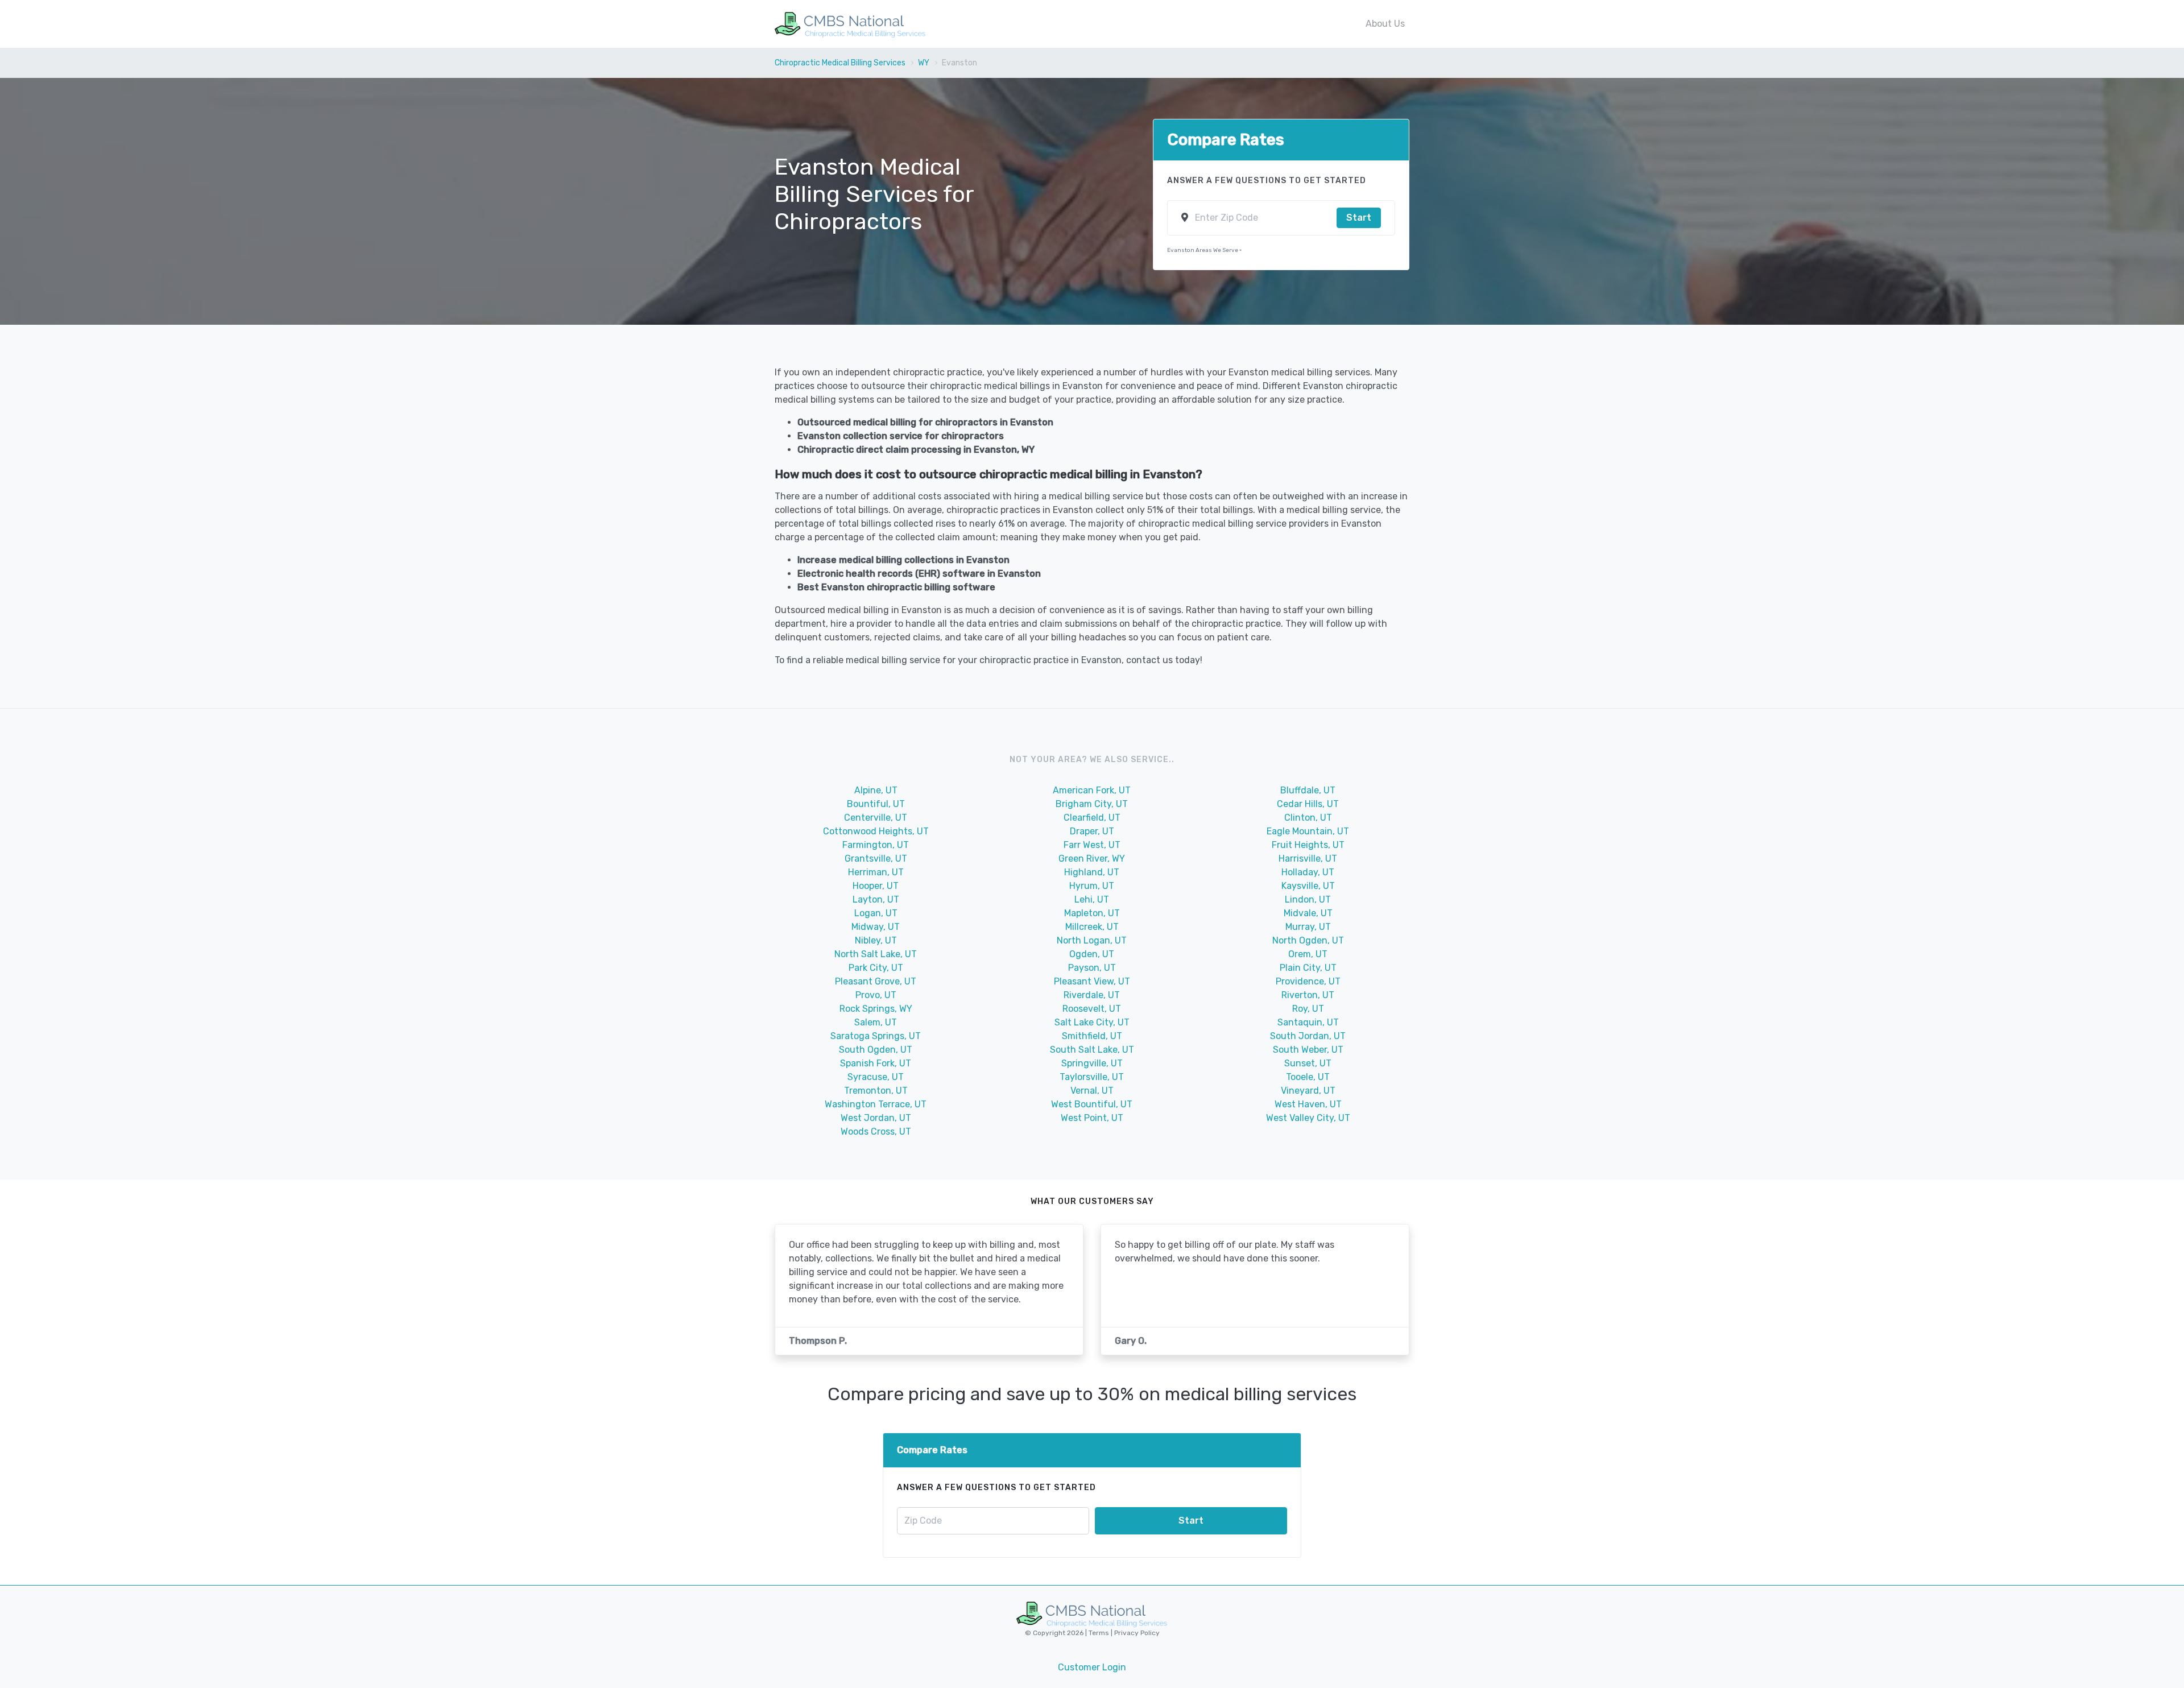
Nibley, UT (876, 940)
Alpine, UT (876, 790)
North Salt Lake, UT (876, 954)
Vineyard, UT (1308, 1091)
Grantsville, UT (876, 859)
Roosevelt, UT (1092, 1009)
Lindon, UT (1308, 899)
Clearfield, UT (1092, 818)
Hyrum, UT (1092, 886)
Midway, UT (876, 927)
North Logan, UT (1092, 940)
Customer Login (1092, 1667)
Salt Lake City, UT (1092, 1022)
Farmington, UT (876, 845)
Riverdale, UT (1092, 995)
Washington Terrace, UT (876, 1104)
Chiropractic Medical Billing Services (840, 63)
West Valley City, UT (1308, 1118)
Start (1359, 218)
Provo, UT (876, 995)
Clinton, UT (1308, 818)
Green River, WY (1092, 859)
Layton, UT (876, 899)
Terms (1100, 1633)
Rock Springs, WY (876, 1009)
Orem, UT (1308, 954)
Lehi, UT (1092, 899)
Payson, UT (1092, 968)
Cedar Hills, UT (1308, 804)
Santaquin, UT (1308, 1022)
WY (924, 63)
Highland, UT (1092, 872)
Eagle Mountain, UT (1308, 831)
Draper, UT (1092, 831)
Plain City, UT (1308, 968)
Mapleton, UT (1092, 913)
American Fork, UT (1092, 790)
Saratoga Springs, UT (876, 1036)
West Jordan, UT (876, 1118)
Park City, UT (876, 968)
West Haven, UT (1308, 1104)
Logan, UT (876, 913)
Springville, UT (1092, 1063)
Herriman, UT (876, 872)
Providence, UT (1308, 981)
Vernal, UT (1092, 1091)
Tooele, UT (1308, 1077)
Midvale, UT (1308, 913)
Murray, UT (1308, 927)
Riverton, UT (1308, 995)
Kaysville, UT (1308, 886)
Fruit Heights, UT (1308, 845)
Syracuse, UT (876, 1077)
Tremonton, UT (876, 1091)
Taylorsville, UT (1092, 1077)
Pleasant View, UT (1092, 981)
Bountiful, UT (876, 804)
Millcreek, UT (1092, 927)
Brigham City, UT (1092, 804)
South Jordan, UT (1308, 1036)
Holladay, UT (1308, 872)
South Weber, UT (1308, 1050)
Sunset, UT (1308, 1063)
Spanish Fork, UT (876, 1063)
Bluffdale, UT (1308, 790)
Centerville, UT (876, 818)
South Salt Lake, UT (1092, 1050)
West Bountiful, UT (1092, 1104)
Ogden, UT (1092, 954)
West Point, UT (1092, 1118)
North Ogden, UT (1308, 940)
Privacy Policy (1136, 1633)
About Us (1385, 24)
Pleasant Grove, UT (876, 981)
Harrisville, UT (1308, 859)
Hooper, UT (876, 886)
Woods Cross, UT (876, 1131)
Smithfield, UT (1092, 1036)
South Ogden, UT (876, 1050)
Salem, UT (876, 1022)
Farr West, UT (1092, 845)
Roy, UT (1308, 1009)
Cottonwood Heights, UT (876, 831)
